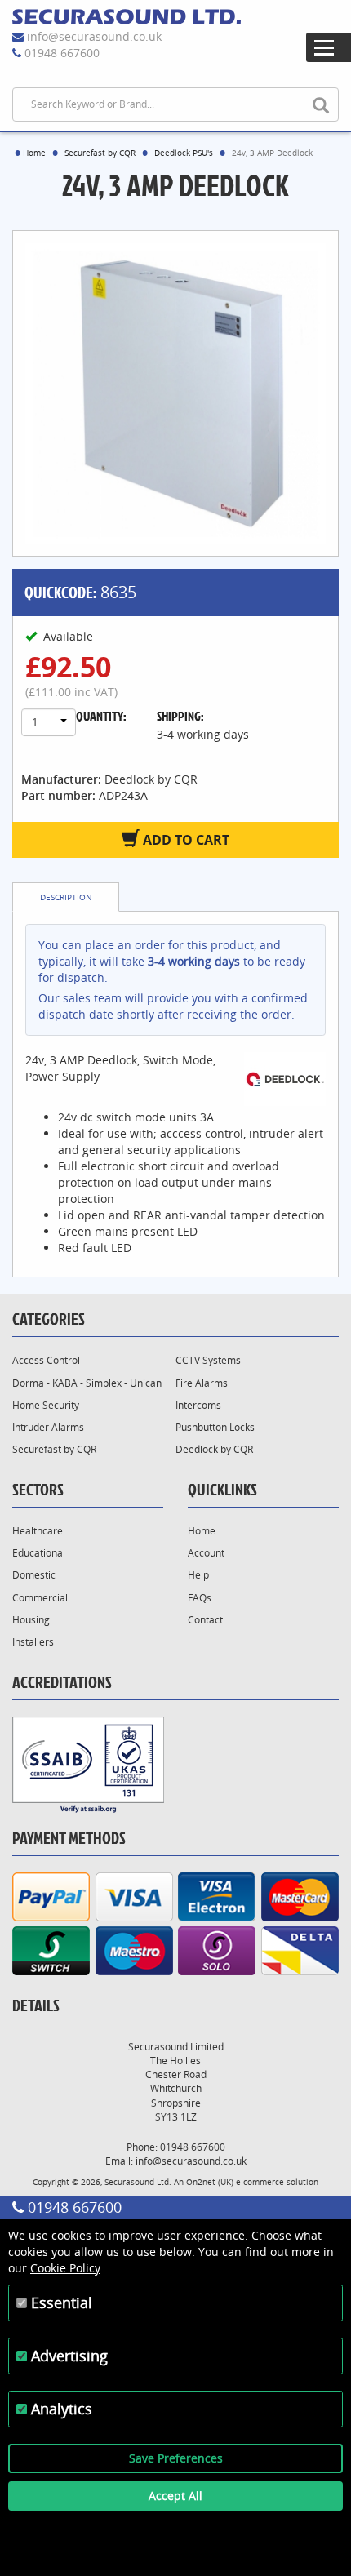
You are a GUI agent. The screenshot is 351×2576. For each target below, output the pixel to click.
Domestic (34, 1575)
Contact (205, 1620)
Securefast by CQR (100, 153)
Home (34, 153)
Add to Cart (184, 840)
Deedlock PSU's (184, 153)
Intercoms (198, 1405)
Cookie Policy (65, 2268)
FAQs (200, 1598)
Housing (31, 1620)
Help (198, 1575)
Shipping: (180, 716)
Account (206, 1553)
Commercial (40, 1598)
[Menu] (329, 47)
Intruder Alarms (48, 1427)
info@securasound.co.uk (94, 36)
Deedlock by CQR (214, 1449)
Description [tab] (66, 897)
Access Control (46, 1360)
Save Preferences (176, 2458)
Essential (62, 2303)
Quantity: (101, 716)
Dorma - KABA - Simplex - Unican (87, 1383)
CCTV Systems (208, 1360)
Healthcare (38, 1531)
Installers (33, 1642)
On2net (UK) (210, 2182)
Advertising (69, 2356)
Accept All (175, 2496)
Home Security (46, 1405)
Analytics (62, 2409)
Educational (39, 1553)
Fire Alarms (202, 1383)
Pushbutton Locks (215, 1427)
